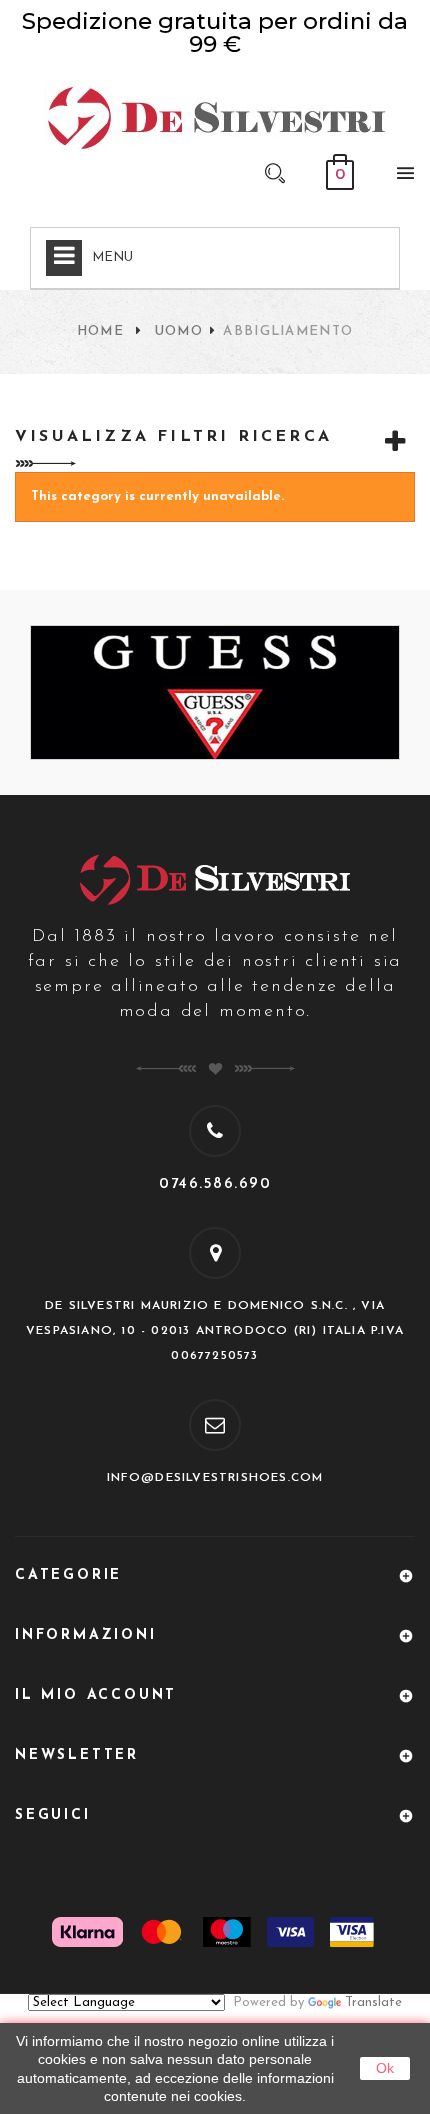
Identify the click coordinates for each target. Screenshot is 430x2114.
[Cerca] (275, 172)
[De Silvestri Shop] (215, 116)
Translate (373, 2002)
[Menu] (400, 177)
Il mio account (96, 1695)
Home (100, 331)
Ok (385, 2068)
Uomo (179, 331)
